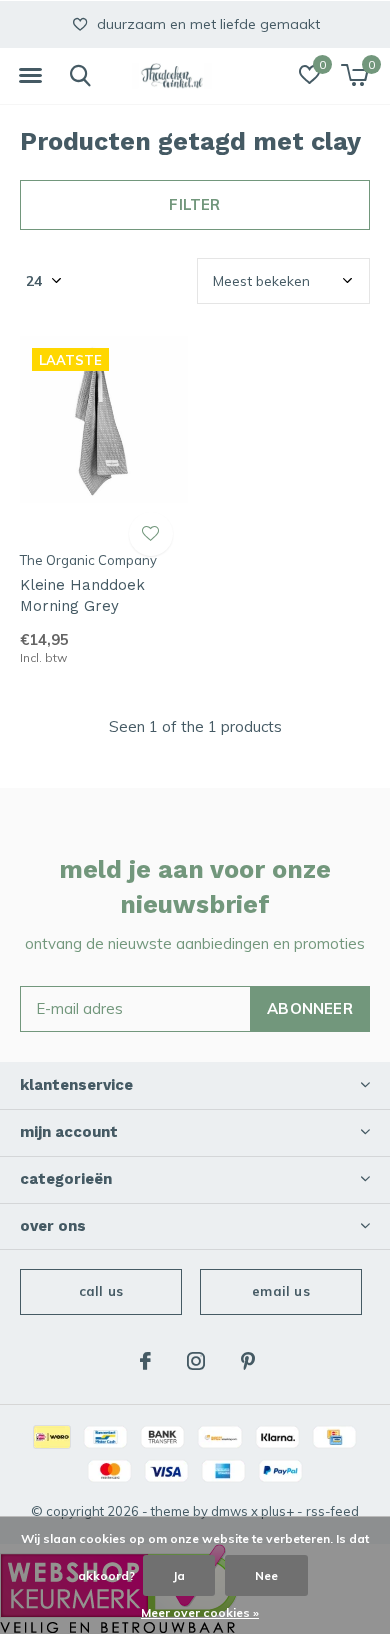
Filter (194, 204)
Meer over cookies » (200, 1612)
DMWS (229, 1511)
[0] (354, 75)
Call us (101, 1291)
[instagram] (196, 1361)
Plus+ (277, 1511)
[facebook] (145, 1361)
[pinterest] (248, 1361)
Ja (179, 1575)
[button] (30, 76)
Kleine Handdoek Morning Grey (82, 595)
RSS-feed (332, 1511)
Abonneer (310, 1008)
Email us (280, 1291)
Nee (266, 1575)
